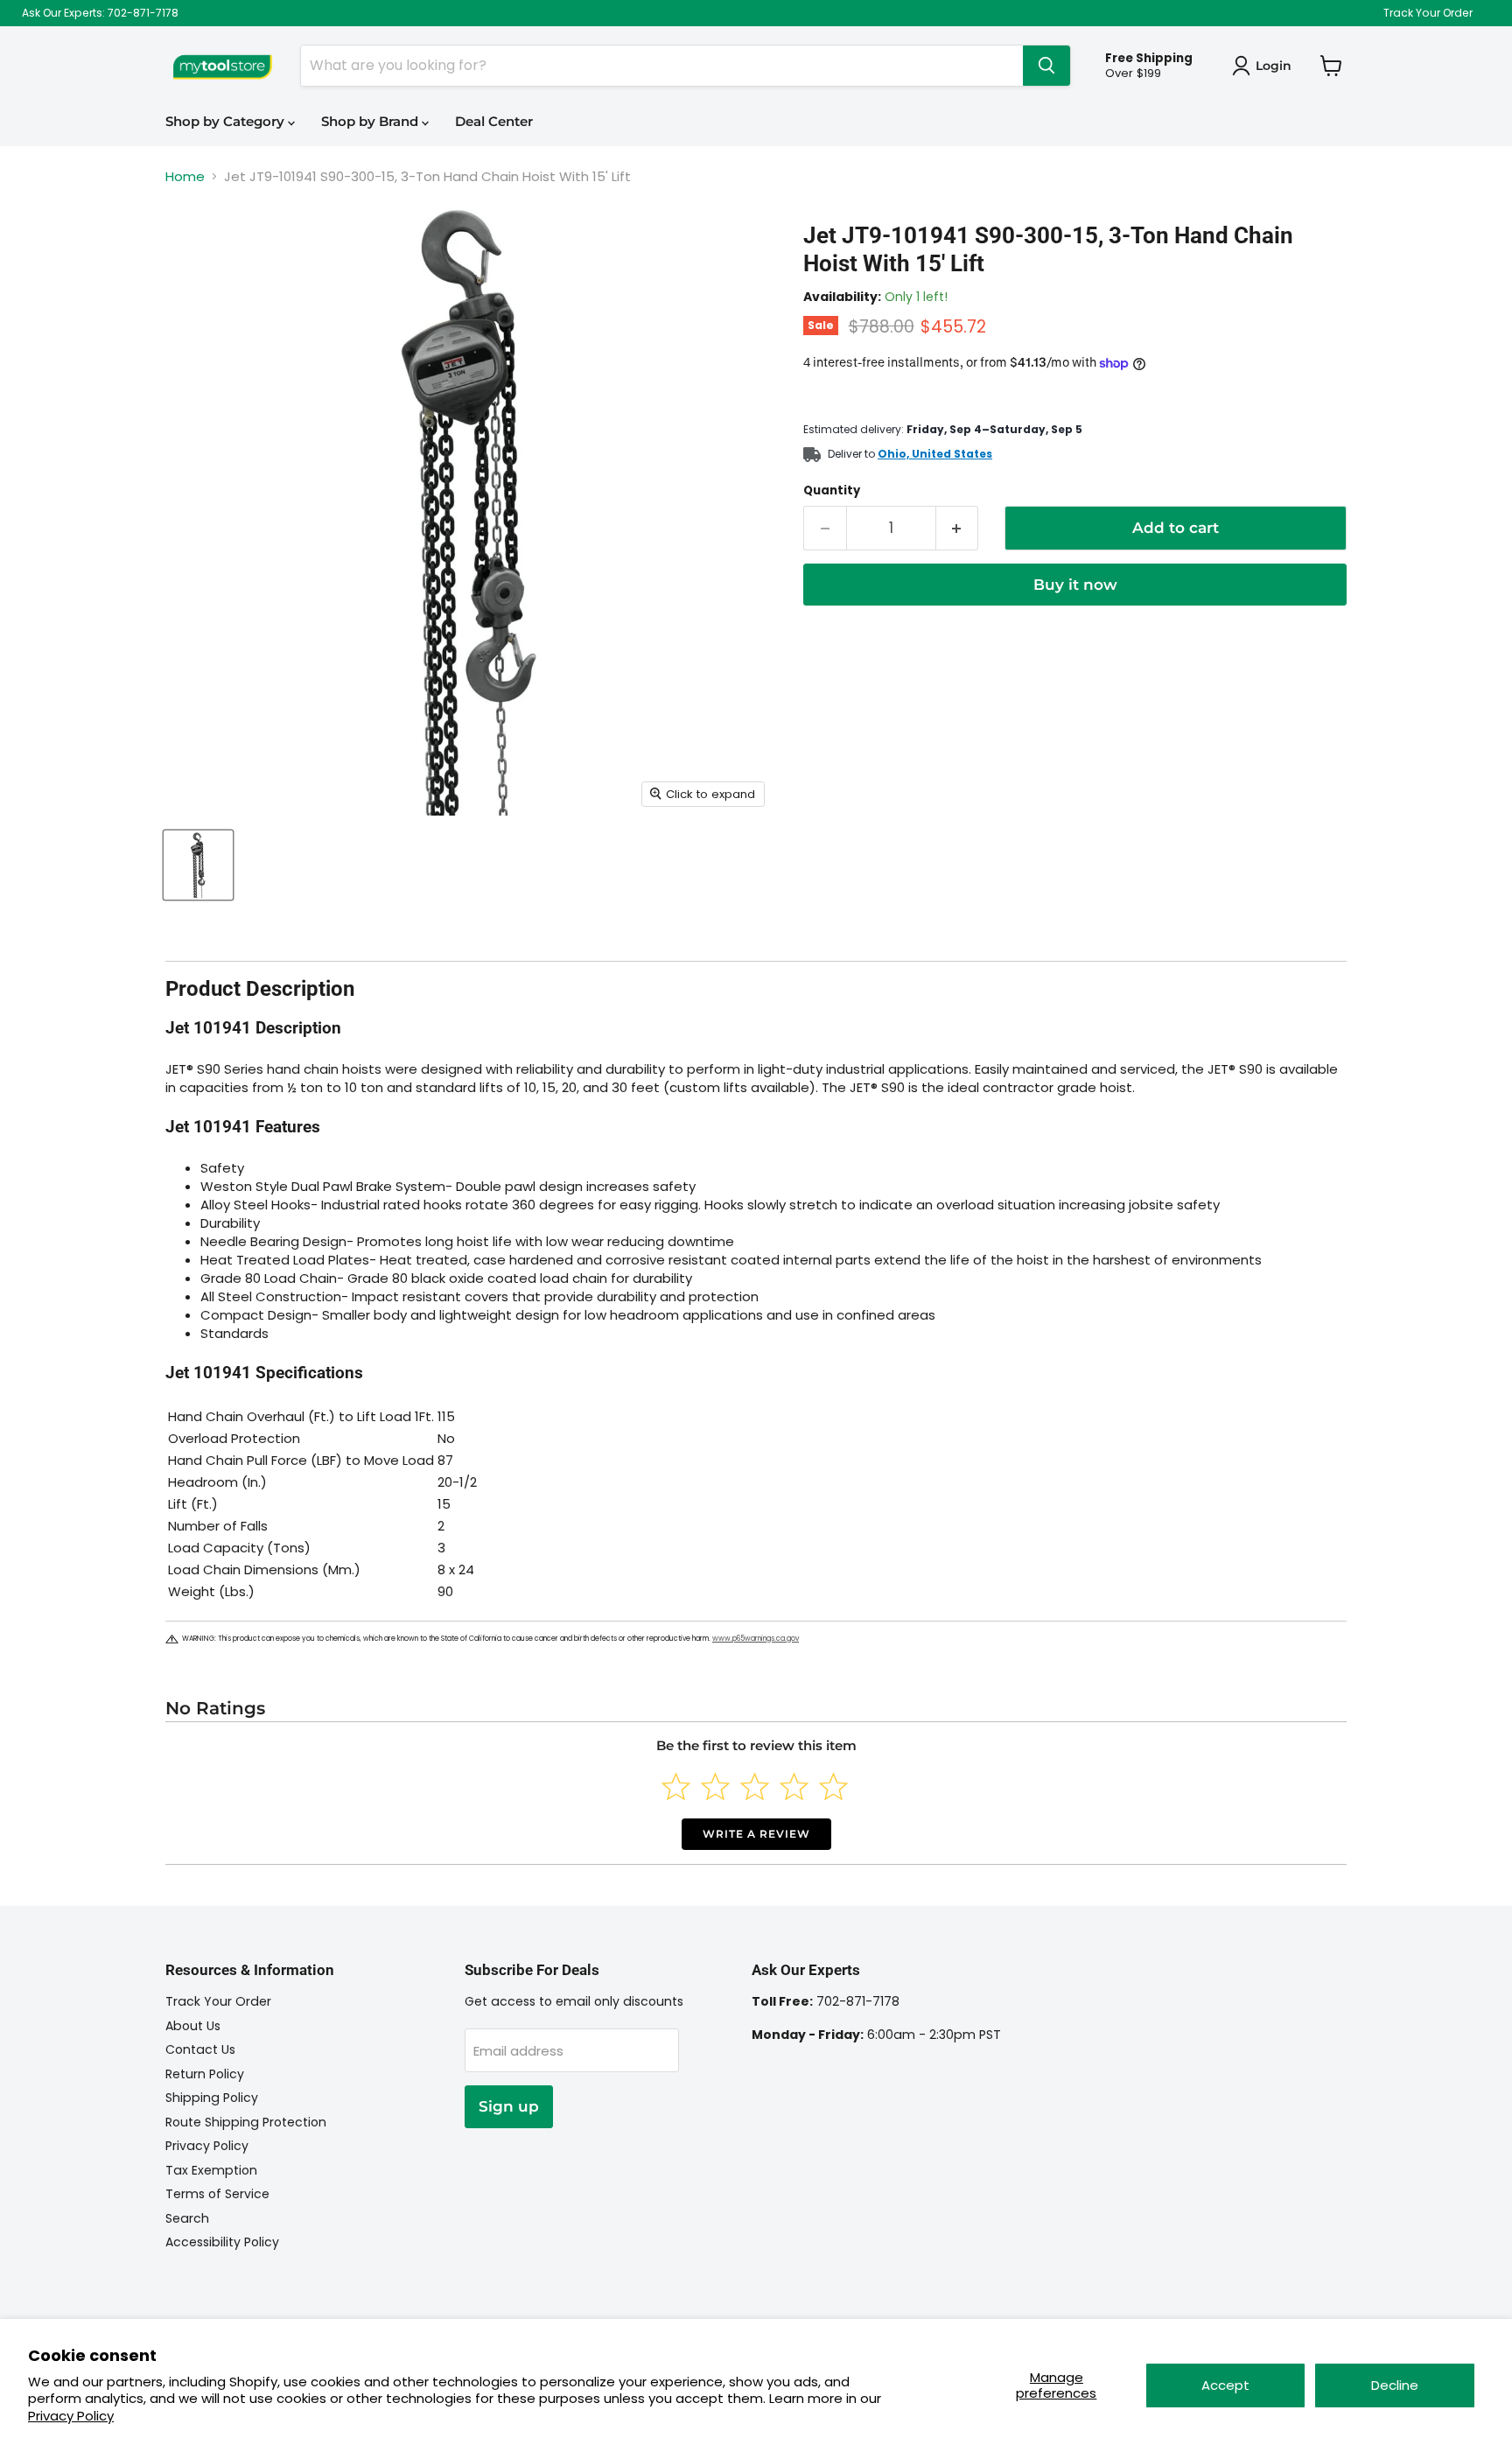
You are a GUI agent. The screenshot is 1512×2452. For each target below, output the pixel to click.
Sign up (509, 2106)
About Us (193, 2026)
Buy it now (1075, 585)
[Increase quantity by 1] (958, 528)
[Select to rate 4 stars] (794, 1786)
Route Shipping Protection (246, 2122)
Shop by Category (227, 121)
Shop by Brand (371, 121)
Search (187, 2218)
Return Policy (205, 2074)
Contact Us (200, 2049)
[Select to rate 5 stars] (833, 1786)
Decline (1395, 2385)
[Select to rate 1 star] (676, 1786)
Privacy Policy (71, 2416)
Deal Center (494, 121)
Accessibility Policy (222, 2242)
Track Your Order (1428, 13)
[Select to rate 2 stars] (715, 1786)
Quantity (832, 490)
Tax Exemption (211, 2170)
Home (185, 176)
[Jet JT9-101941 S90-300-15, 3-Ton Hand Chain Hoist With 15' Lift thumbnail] (198, 865)
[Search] (1046, 66)
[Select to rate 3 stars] (755, 1786)
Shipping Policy (212, 2098)
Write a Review (756, 1834)
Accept (1225, 2385)
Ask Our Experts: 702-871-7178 (100, 13)
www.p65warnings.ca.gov (756, 1639)
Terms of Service (217, 2194)
